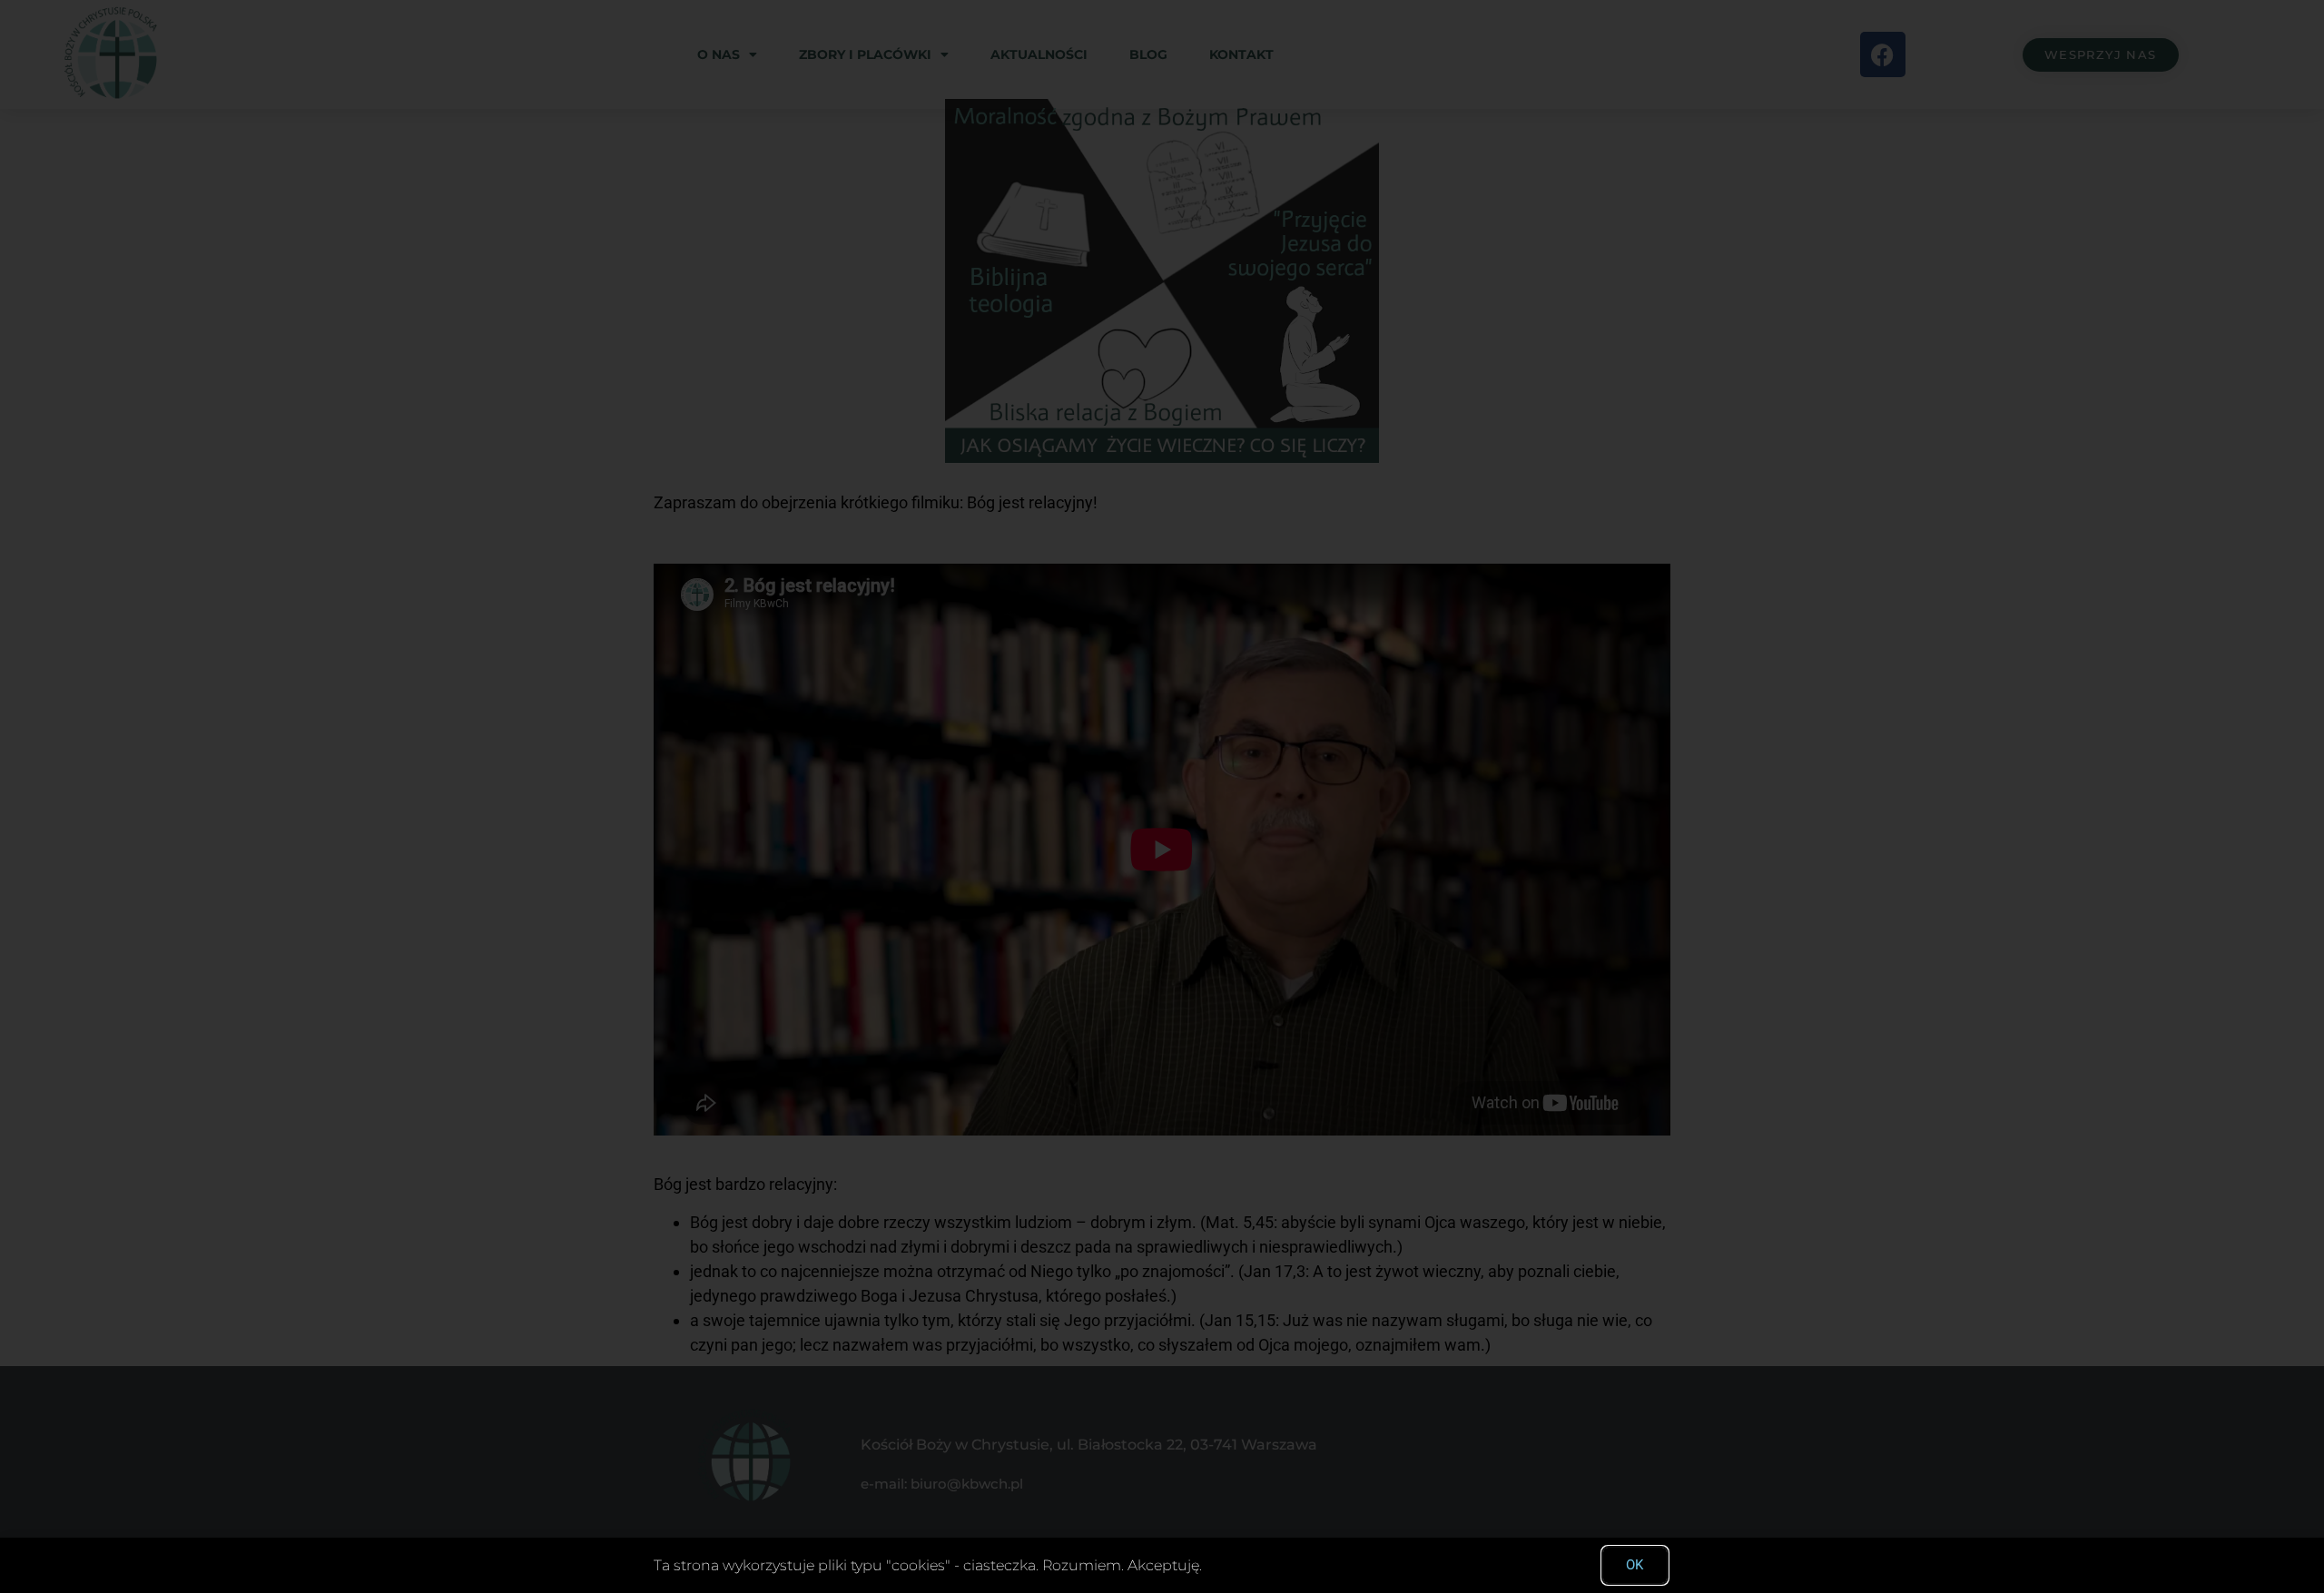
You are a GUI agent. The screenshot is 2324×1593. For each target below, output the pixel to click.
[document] (1162, 796)
